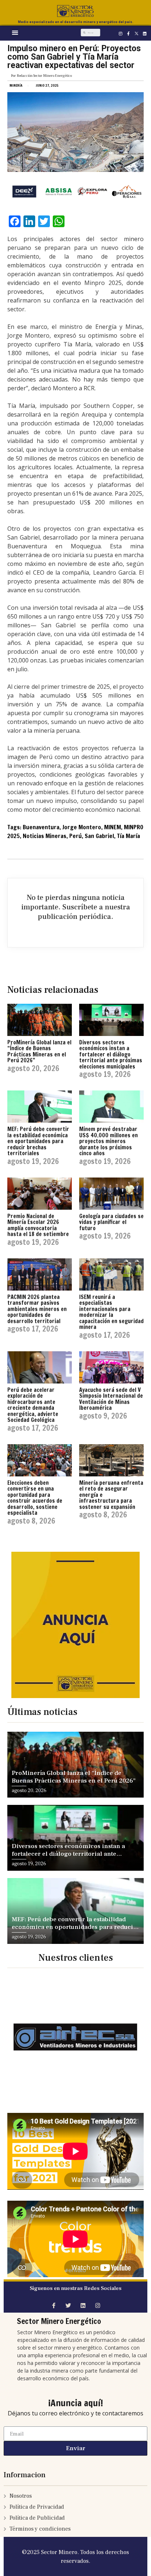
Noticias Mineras (45, 836)
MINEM (113, 827)
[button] (15, 32)
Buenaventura (41, 827)
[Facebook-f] (129, 33)
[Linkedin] (145, 33)
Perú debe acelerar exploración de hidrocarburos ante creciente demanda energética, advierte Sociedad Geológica (33, 1405)
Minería (16, 85)
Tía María (128, 836)
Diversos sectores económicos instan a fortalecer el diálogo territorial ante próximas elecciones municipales (111, 1054)
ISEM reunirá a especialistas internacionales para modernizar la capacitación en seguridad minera (111, 1312)
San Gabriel (99, 836)
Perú (75, 836)
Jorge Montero (82, 827)
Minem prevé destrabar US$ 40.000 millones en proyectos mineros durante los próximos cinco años (108, 1141)
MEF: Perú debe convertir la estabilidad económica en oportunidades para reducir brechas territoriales (38, 1141)
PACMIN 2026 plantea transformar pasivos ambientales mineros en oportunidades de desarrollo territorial (37, 1309)
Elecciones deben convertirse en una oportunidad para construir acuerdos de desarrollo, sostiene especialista (35, 1498)
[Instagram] (121, 33)
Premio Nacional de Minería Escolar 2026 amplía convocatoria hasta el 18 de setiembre (38, 1225)
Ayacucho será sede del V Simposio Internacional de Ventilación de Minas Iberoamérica (111, 1399)
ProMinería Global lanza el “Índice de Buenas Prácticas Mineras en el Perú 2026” (39, 1052)
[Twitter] (68, 2305)
